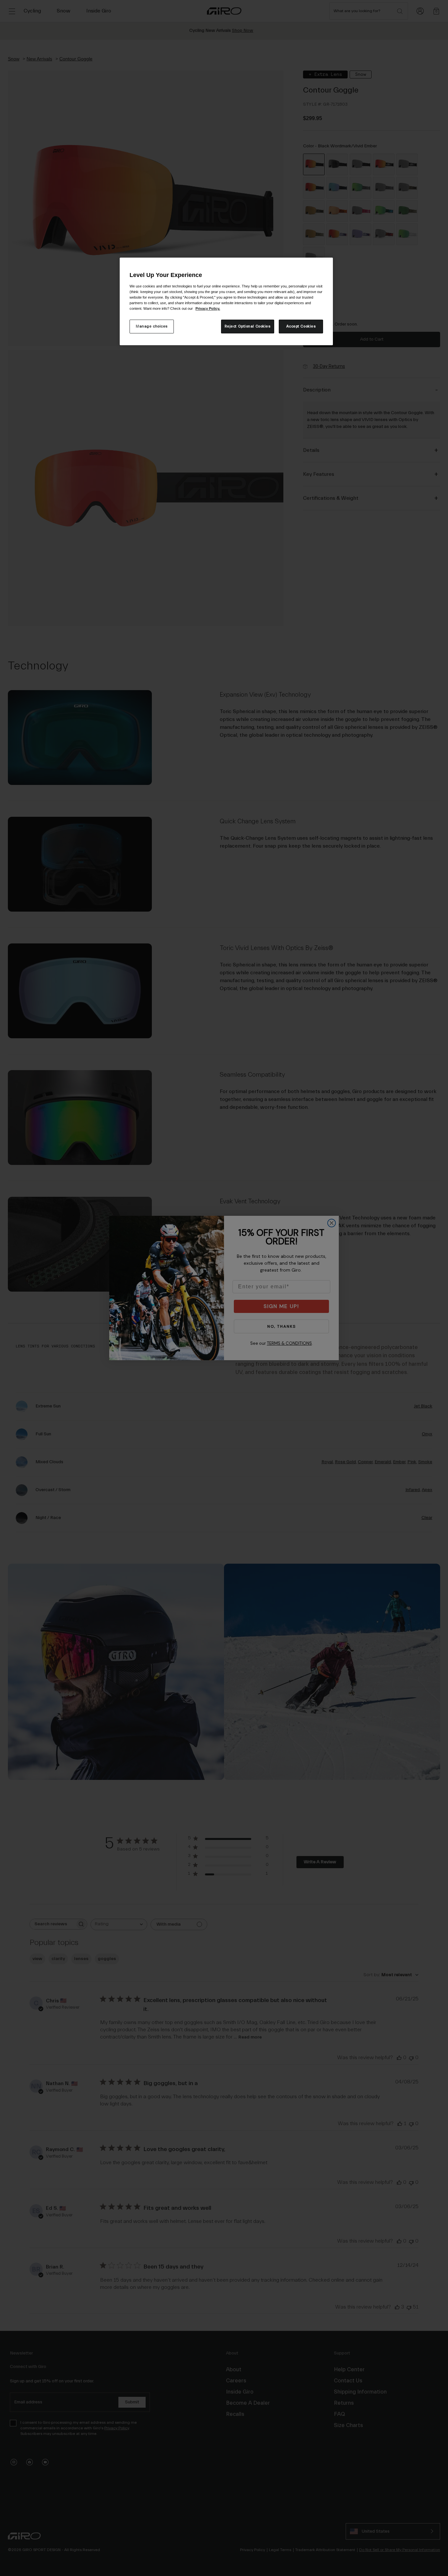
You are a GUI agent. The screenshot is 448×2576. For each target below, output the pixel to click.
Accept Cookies (301, 326)
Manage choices (152, 326)
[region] (226, 301)
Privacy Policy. (208, 308)
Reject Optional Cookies (248, 326)
